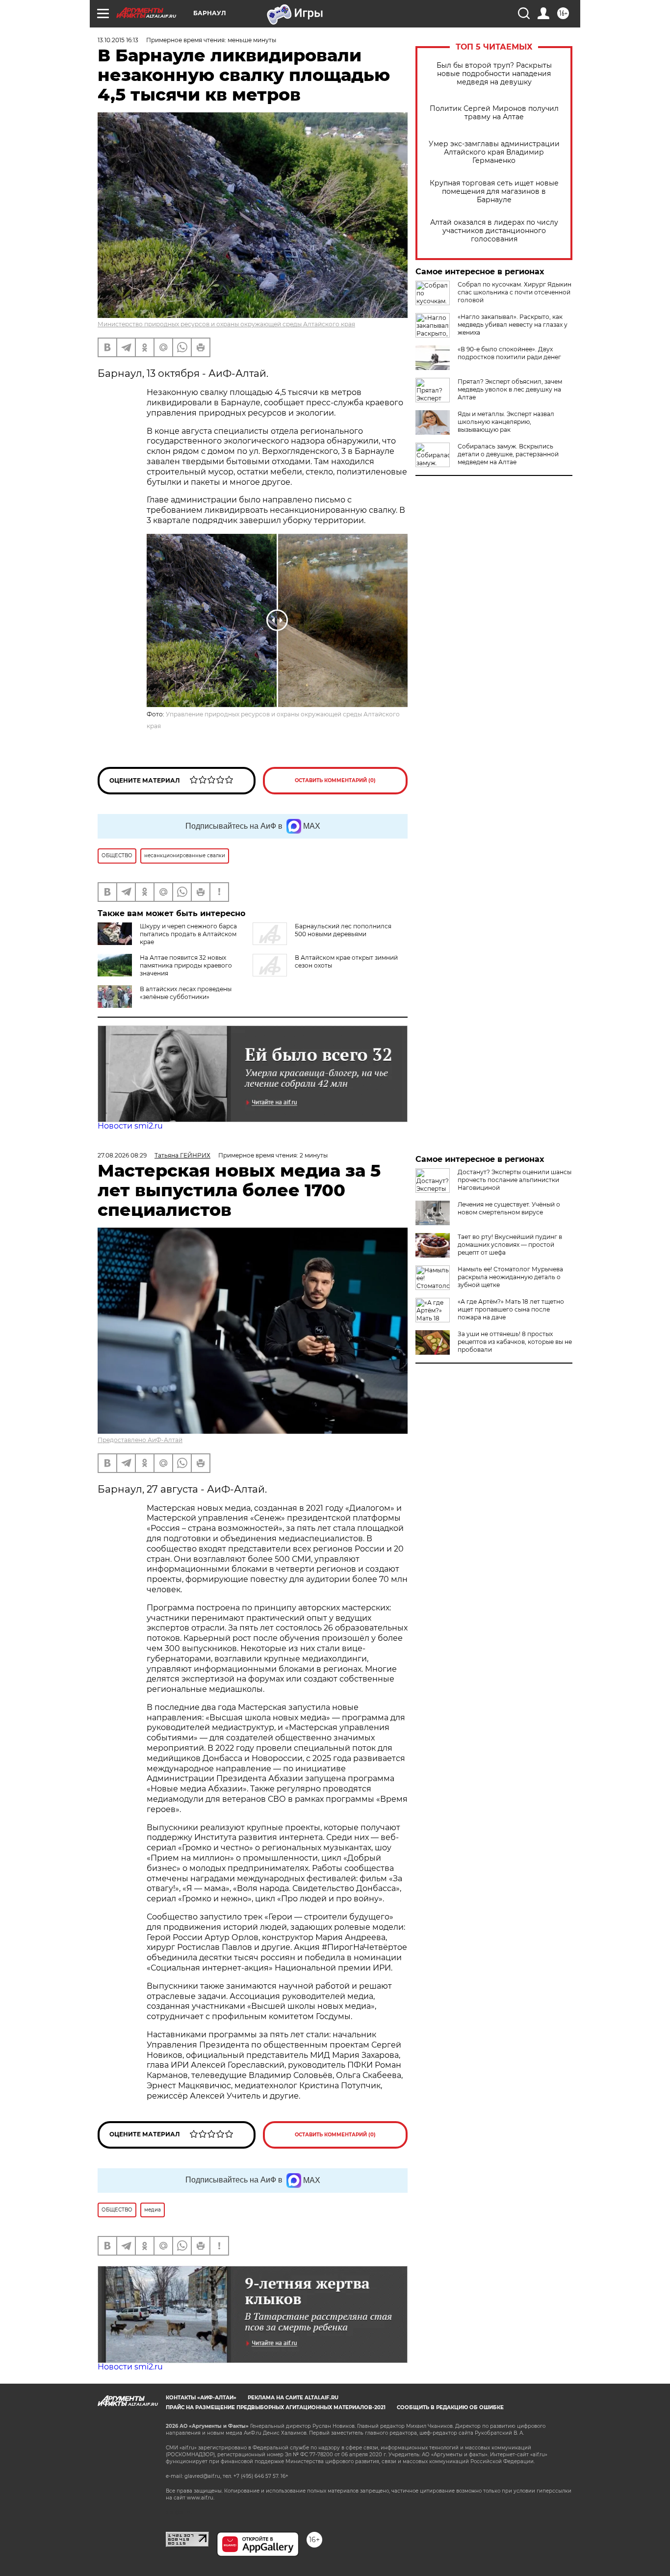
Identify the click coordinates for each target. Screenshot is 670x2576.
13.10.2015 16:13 (118, 40)
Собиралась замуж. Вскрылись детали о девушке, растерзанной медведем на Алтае (508, 454)
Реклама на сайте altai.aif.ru (293, 2398)
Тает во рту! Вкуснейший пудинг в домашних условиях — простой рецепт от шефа (510, 1245)
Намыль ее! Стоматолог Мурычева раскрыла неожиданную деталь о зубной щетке (510, 1277)
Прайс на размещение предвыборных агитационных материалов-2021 (276, 2407)
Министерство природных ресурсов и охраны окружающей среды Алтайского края (226, 324)
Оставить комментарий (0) (335, 780)
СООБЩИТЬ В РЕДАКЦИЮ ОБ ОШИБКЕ (450, 2407)
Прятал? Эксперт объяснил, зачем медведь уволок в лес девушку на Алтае (510, 389)
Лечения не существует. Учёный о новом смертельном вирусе (509, 1208)
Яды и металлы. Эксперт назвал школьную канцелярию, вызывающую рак (506, 422)
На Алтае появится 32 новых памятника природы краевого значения (186, 965)
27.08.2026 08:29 (122, 1155)
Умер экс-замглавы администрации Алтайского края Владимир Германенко (494, 152)
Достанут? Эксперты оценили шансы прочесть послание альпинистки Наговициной (515, 1180)
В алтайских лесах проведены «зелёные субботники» (186, 993)
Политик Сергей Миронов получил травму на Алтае (494, 113)
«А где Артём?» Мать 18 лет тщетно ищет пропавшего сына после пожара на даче (511, 1309)
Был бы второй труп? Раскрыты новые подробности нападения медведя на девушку (494, 74)
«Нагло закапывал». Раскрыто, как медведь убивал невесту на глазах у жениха (513, 325)
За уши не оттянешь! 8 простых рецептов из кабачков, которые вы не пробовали (515, 1342)
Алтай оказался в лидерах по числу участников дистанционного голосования (494, 231)
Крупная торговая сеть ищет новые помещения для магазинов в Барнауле (494, 192)
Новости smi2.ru (130, 1126)
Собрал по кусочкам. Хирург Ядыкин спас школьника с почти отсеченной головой (515, 292)
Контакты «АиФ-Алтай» (201, 2398)
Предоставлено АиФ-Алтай (140, 1440)
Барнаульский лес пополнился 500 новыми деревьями (343, 930)
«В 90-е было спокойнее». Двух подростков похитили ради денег (509, 353)
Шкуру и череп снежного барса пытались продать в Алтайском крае (188, 934)
